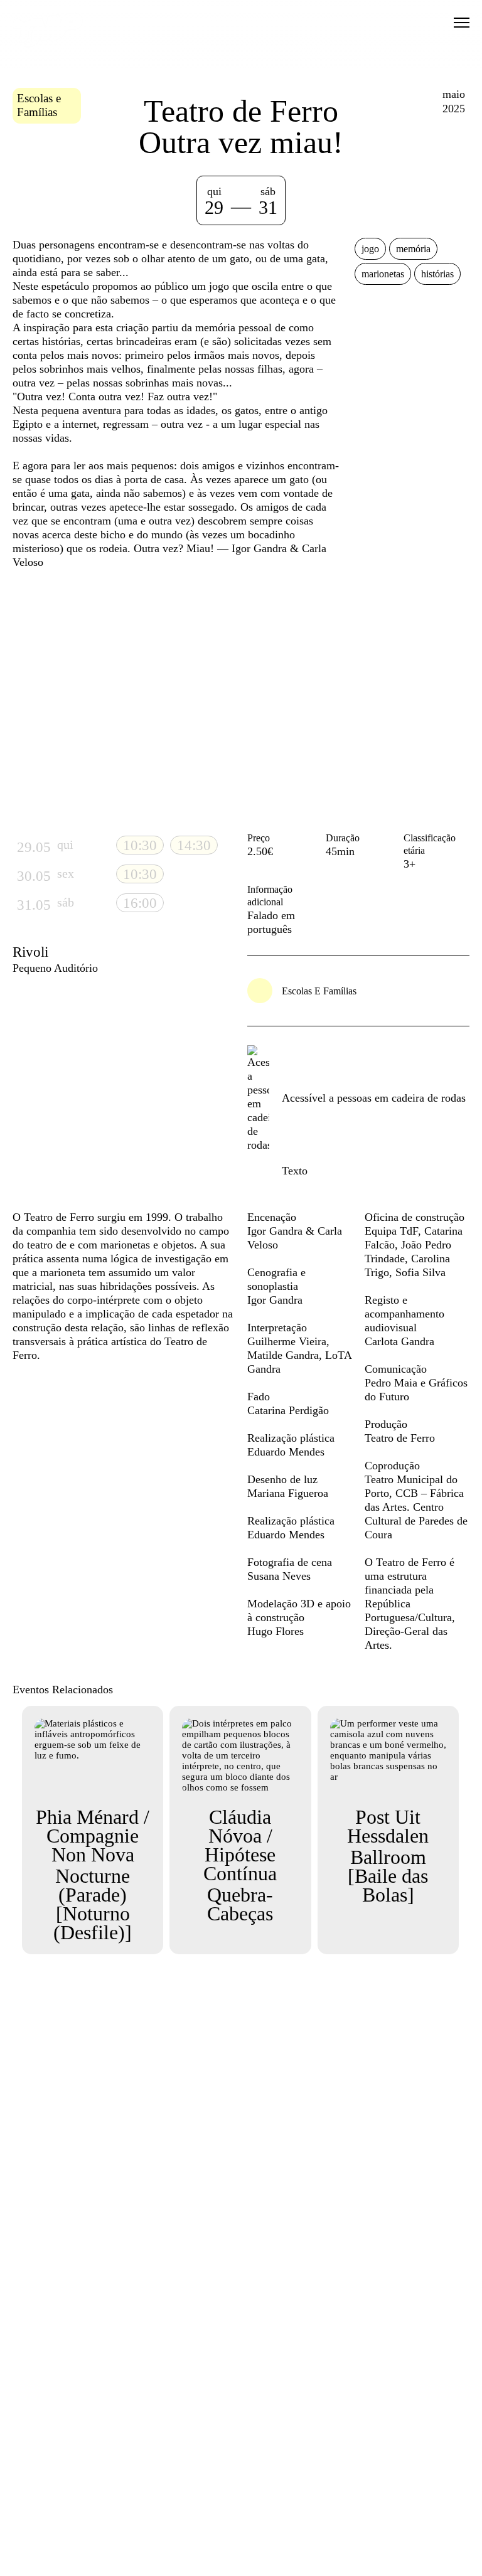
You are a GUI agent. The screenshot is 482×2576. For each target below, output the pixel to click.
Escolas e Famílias (39, 105)
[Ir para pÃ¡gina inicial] (48, 45)
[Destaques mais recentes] (48, 700)
